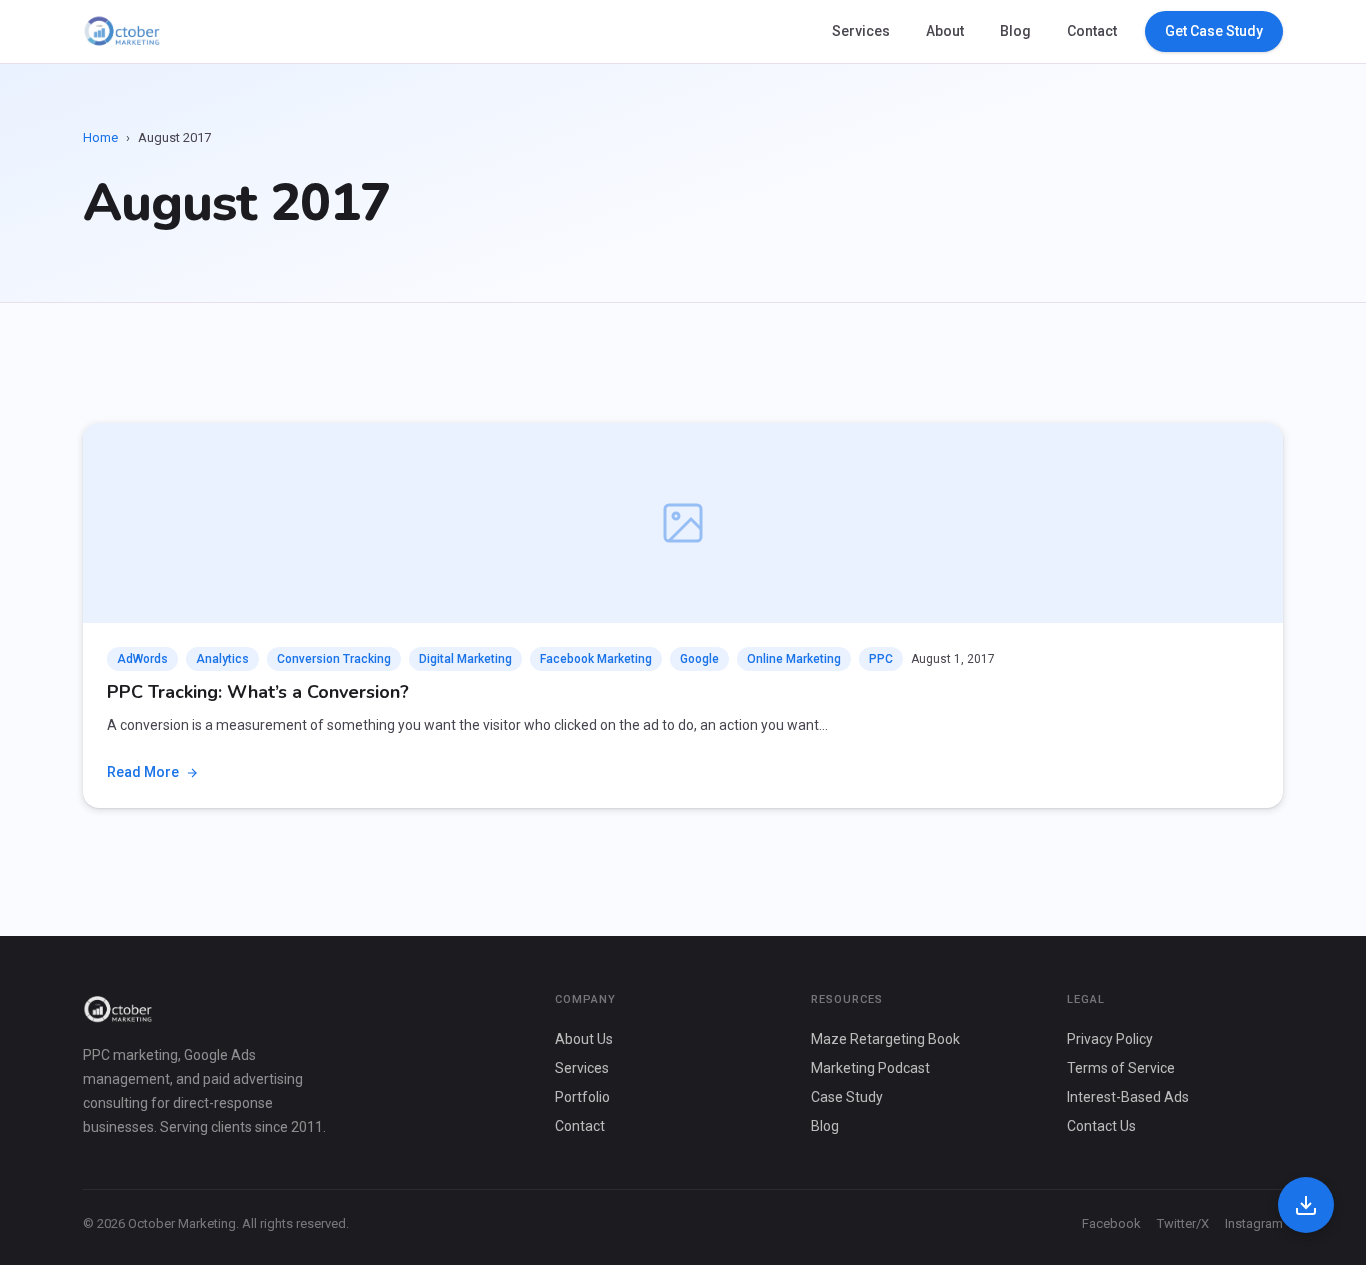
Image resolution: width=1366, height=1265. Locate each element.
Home (100, 137)
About (945, 31)
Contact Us (1101, 1126)
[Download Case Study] (1306, 1205)
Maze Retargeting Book (885, 1039)
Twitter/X (1183, 1223)
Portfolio (582, 1097)
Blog (1015, 31)
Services (861, 31)
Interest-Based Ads (1128, 1097)
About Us (584, 1039)
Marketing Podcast (870, 1068)
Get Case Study (1214, 31)
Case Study (847, 1097)
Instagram (1254, 1223)
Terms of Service (1121, 1068)
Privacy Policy (1110, 1039)
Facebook (1111, 1223)
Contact (1092, 31)
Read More (143, 772)
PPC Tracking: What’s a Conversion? (258, 692)
